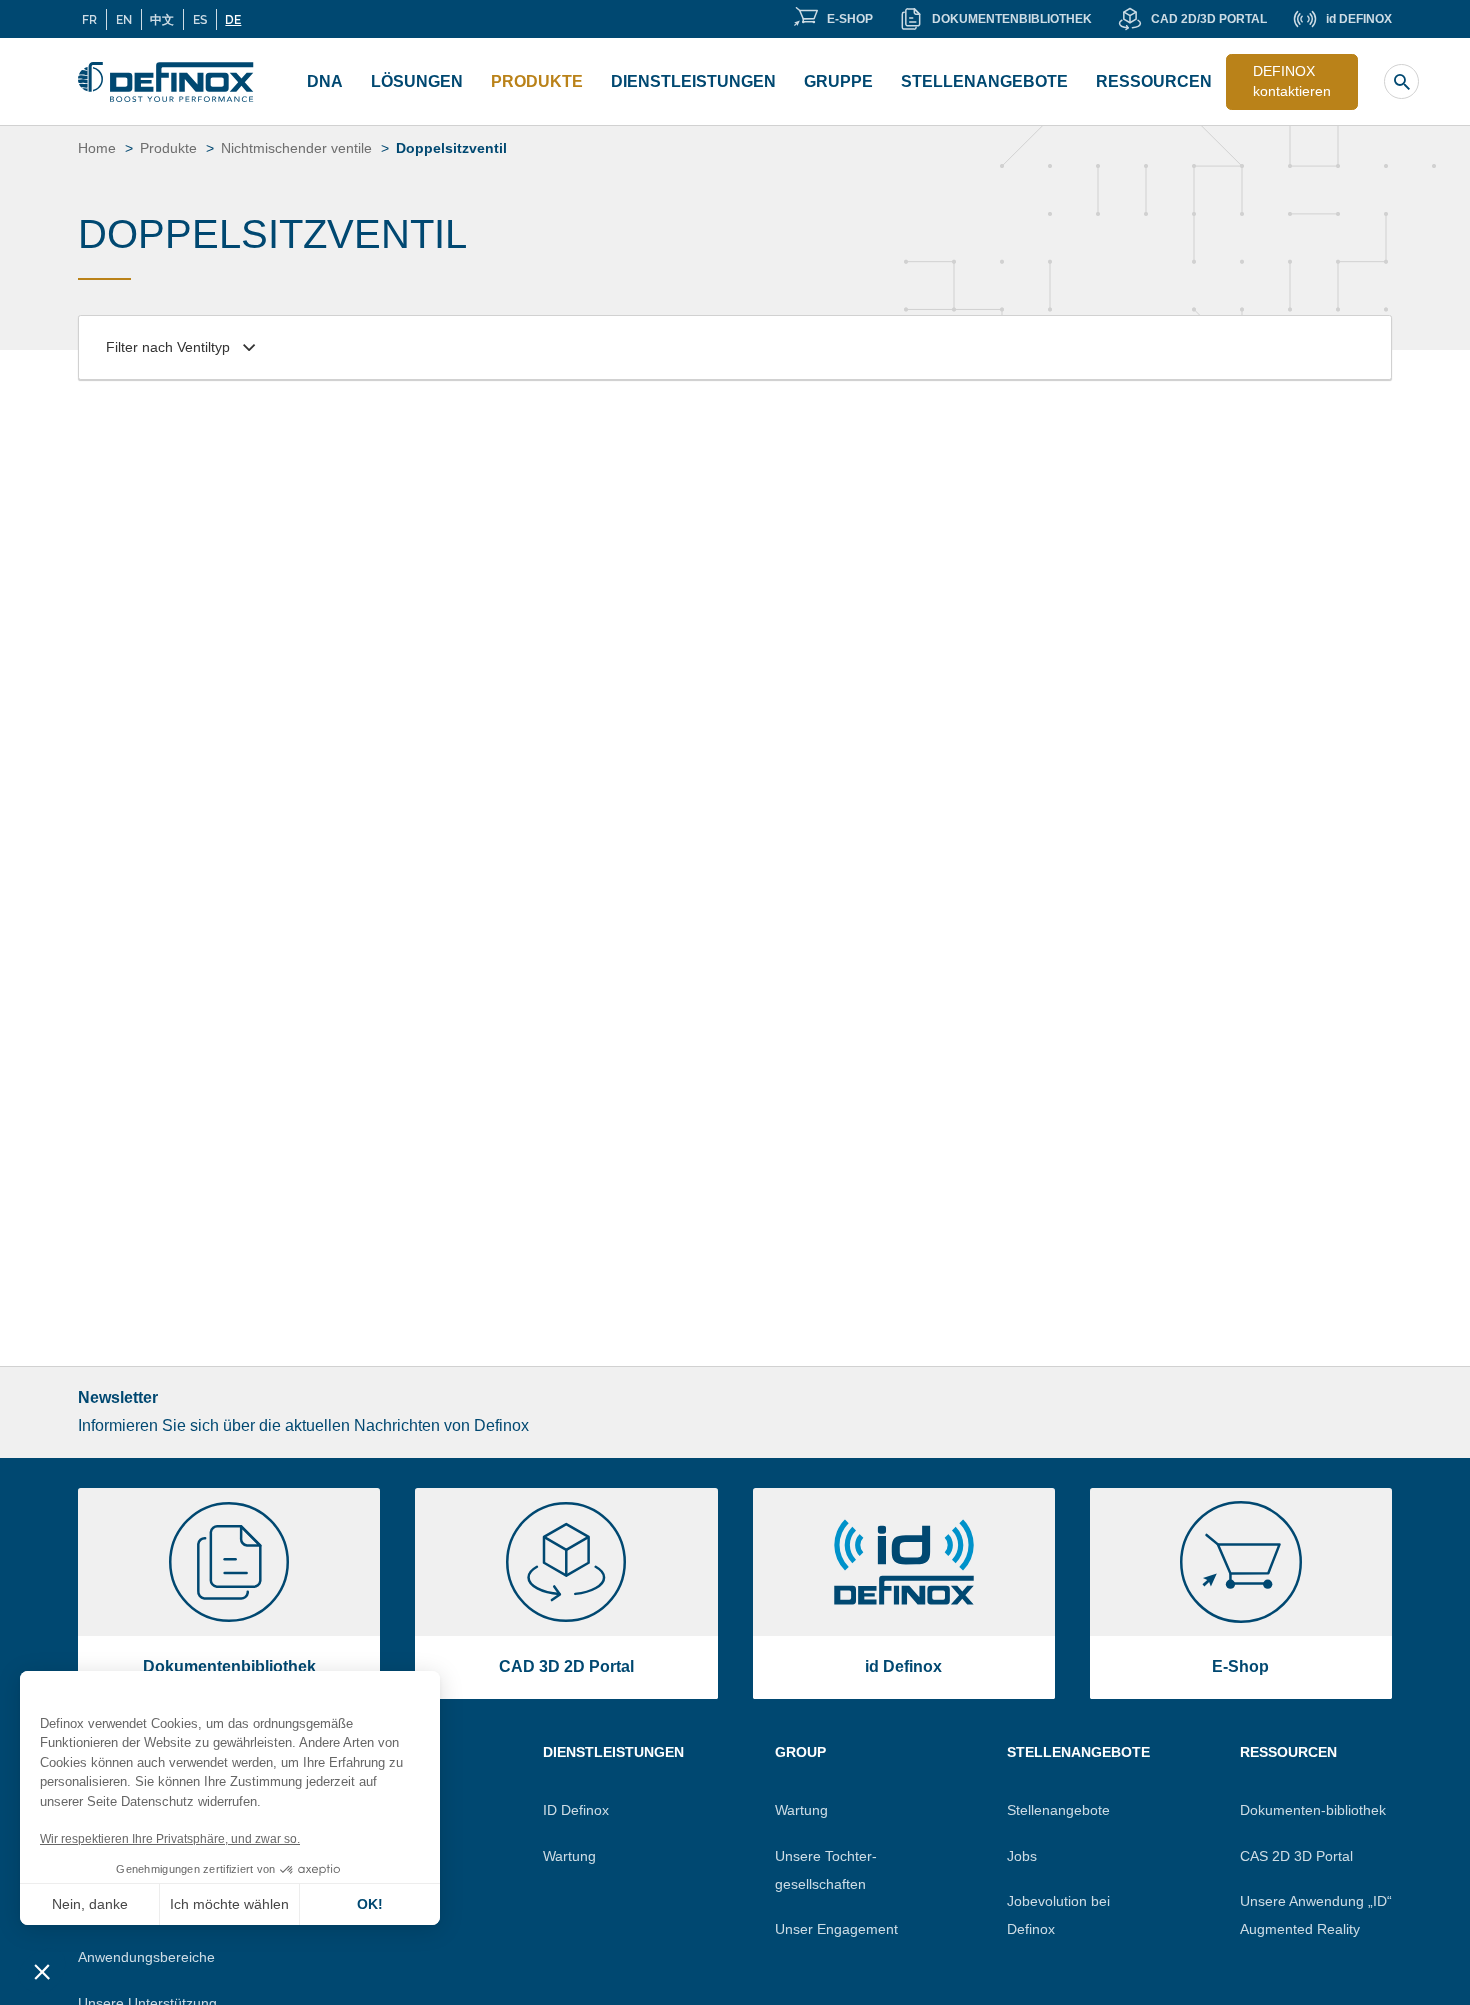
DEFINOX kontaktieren (1292, 81)
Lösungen (417, 81)
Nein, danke (90, 1904)
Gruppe (838, 81)
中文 (162, 19)
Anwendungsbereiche (146, 1957)
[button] (42, 1971)
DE (233, 19)
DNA (325, 81)
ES (200, 19)
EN (124, 19)
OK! (370, 1904)
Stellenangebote (984, 81)
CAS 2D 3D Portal (1296, 1856)
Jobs (1022, 1856)
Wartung (569, 1856)
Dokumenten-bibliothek (1313, 1810)
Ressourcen (1154, 81)
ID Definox (576, 1810)
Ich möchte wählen (229, 1904)
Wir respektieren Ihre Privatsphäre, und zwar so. (170, 1839)
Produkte (537, 81)
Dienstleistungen (693, 81)
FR (89, 19)
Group (800, 1752)
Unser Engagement (836, 1929)
